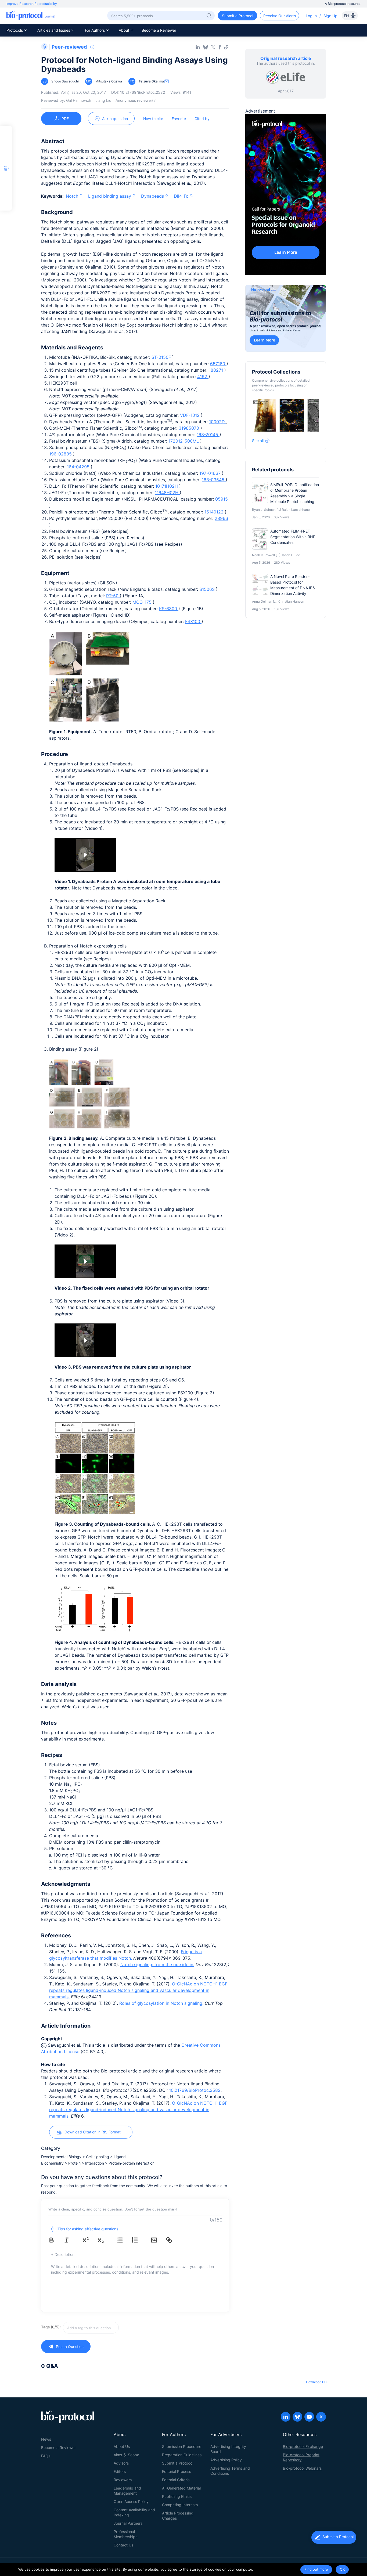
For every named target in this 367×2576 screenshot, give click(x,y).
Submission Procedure (182, 2446)
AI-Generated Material (181, 2488)
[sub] (105, 2240)
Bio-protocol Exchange (303, 2446)
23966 (221, 518)
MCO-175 (143, 602)
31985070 (190, 428)
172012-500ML (184, 441)
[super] (89, 2240)
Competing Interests (180, 2505)
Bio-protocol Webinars (302, 2468)
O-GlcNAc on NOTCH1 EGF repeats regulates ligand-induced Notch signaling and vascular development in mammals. (138, 1990)
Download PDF (317, 2382)
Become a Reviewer (159, 30)
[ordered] (139, 2240)
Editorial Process (177, 2471)
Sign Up (330, 16)
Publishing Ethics (177, 2496)
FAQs (46, 2456)
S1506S (208, 589)
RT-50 (113, 596)
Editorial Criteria (176, 2480)
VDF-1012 (190, 415)
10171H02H (167, 486)
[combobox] (110, 2328)
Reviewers (123, 2480)
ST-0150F (162, 357)
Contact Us (123, 2545)
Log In (311, 16)
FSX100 (193, 621)
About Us (122, 2446)
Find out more (316, 2569)
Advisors (121, 2463)
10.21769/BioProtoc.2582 (195, 2090)
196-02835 (61, 454)
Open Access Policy (131, 2501)
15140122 (215, 512)
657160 (218, 364)
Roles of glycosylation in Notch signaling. (161, 2003)
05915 (222, 499)
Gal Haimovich (79, 100)
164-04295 (79, 467)
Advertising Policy (226, 2460)
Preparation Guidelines (182, 2455)
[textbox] (91, 2328)
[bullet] (124, 2240)
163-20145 (208, 435)
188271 (217, 370)
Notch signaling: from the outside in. (157, 1964)
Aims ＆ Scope (126, 2455)
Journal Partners (128, 2523)
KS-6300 (169, 609)
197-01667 (211, 473)
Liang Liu (103, 100)
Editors (120, 2471)
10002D (218, 422)
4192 (203, 377)
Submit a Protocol (178, 2463)
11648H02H (167, 493)
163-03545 (214, 480)
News (46, 2439)
